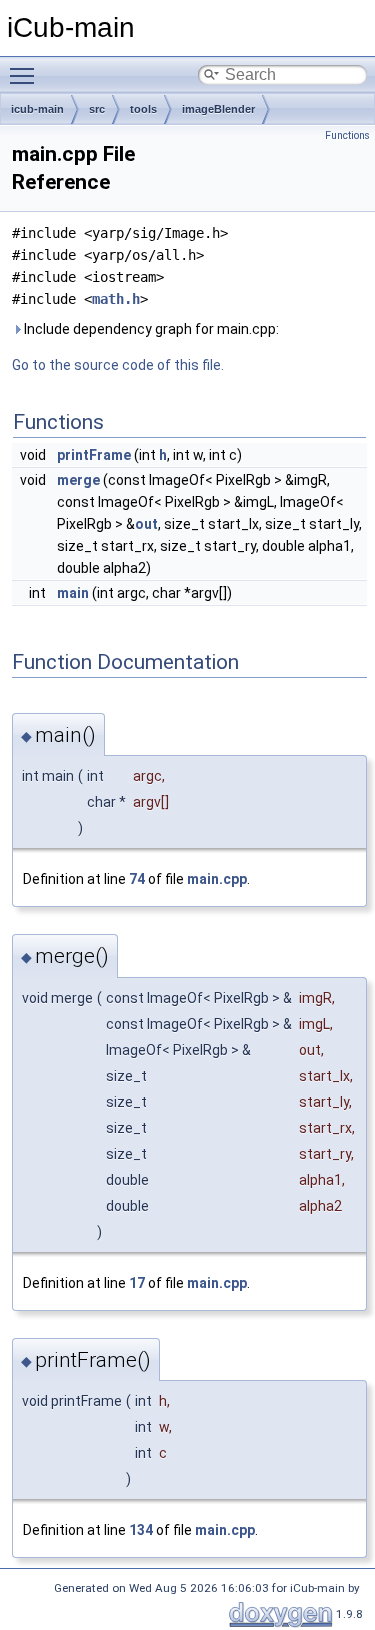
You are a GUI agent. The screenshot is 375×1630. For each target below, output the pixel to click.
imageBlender (218, 109)
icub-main (37, 109)
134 (141, 1530)
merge (78, 480)
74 (137, 879)
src (97, 109)
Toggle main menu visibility (26, 75)
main (73, 593)
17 (137, 1283)
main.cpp (217, 879)
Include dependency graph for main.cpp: (150, 329)
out (146, 524)
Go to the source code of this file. (118, 365)
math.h (116, 299)
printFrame (94, 455)
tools (143, 109)
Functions (347, 135)
